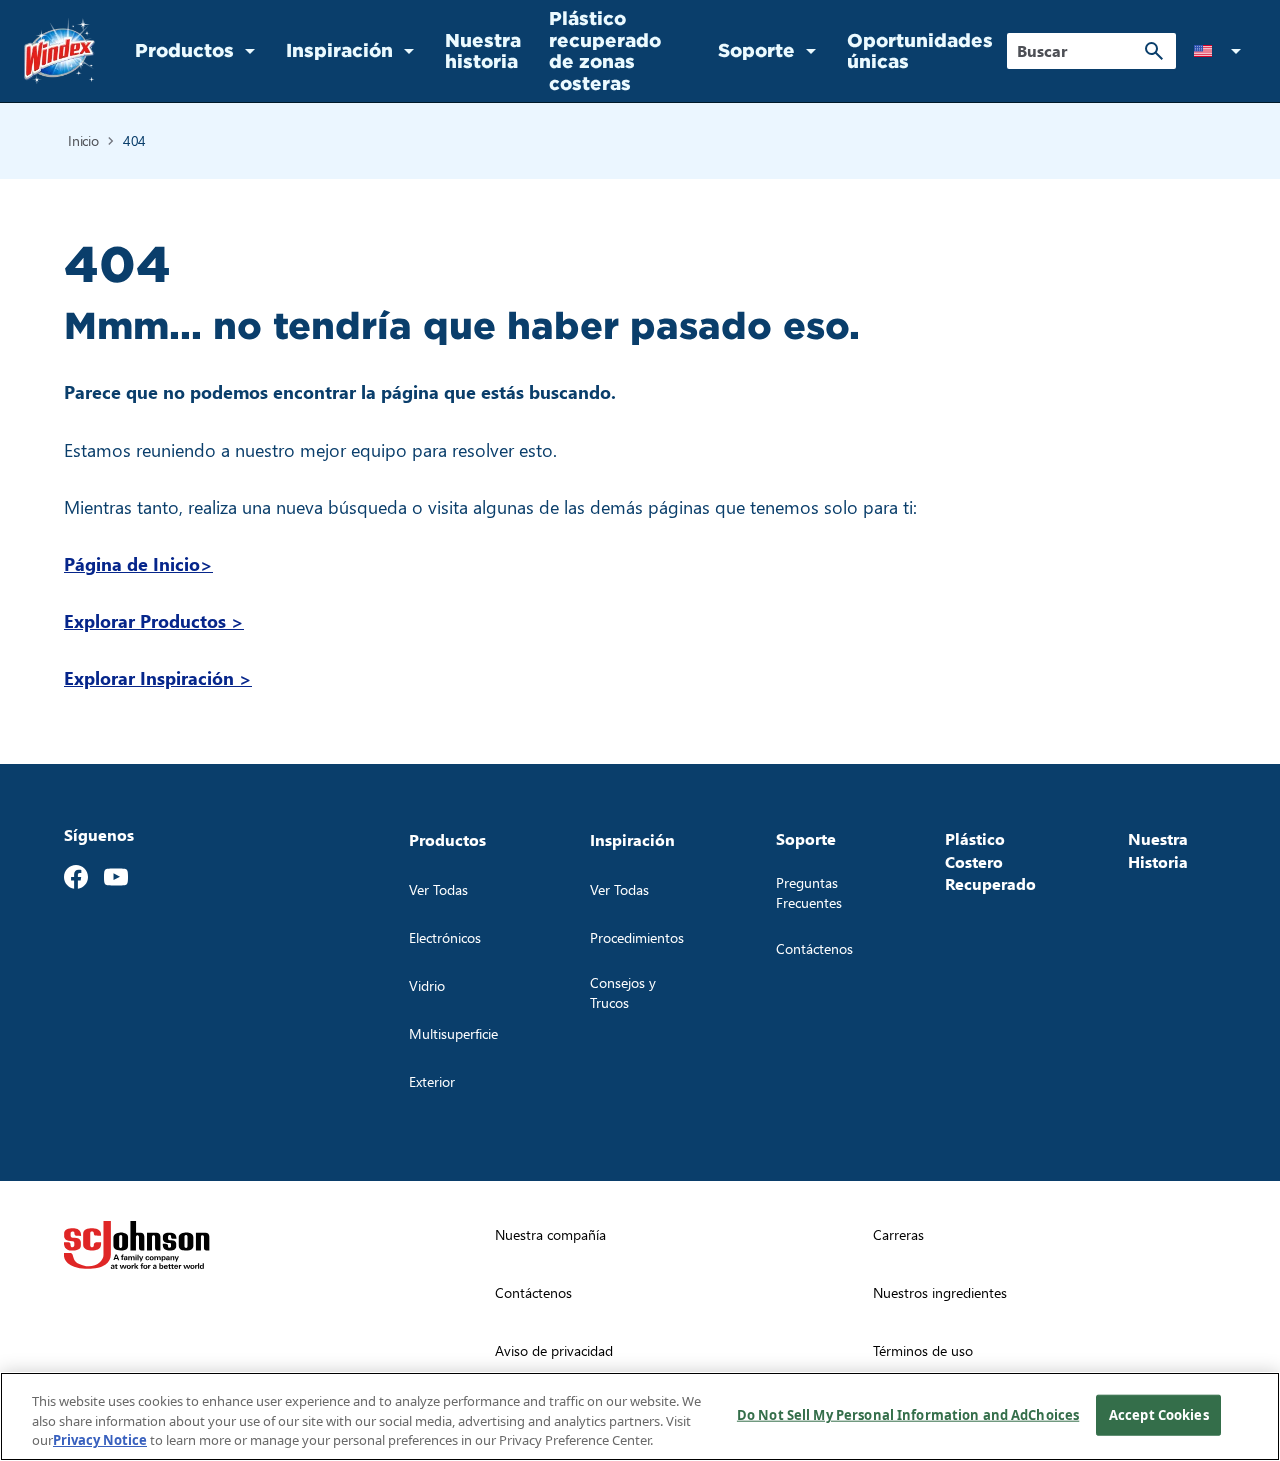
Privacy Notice (100, 1440)
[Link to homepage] (59, 51)
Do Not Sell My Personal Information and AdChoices (908, 1414)
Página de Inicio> (138, 563)
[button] (1221, 51)
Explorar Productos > (154, 620)
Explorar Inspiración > (158, 677)
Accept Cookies (1159, 1414)
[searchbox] (1079, 51)
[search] (1154, 51)
